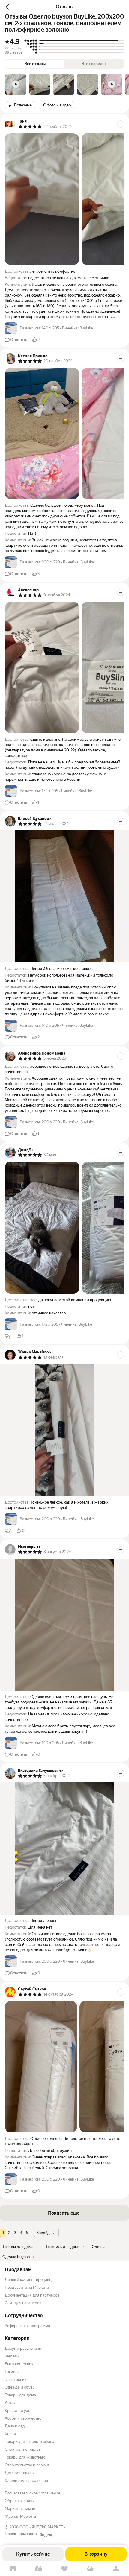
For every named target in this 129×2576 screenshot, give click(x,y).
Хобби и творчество (23, 2418)
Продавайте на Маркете (27, 2287)
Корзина (90, 2569)
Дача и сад (15, 2426)
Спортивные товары (23, 2449)
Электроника (17, 2379)
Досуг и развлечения (24, 2348)
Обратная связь (19, 2501)
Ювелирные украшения (26, 2480)
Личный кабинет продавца (29, 2280)
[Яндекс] (46, 2535)
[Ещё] (121, 124)
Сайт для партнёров (23, 2303)
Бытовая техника (20, 2364)
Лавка (39, 2569)
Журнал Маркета (20, 2516)
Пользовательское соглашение (33, 2493)
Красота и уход (19, 2411)
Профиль (116, 2569)
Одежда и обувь (20, 2387)
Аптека (11, 2403)
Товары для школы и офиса (30, 2442)
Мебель (12, 2356)
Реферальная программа (27, 2326)
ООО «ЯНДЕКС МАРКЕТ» (42, 2527)
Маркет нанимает (21, 2509)
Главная (13, 2569)
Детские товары (20, 2473)
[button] (8, 7)
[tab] (16, 84)
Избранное (64, 2569)
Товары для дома (20, 2395)
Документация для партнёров (32, 2295)
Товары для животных (25, 2457)
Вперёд (43, 2233)
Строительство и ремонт (27, 2465)
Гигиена (12, 2372)
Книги (10, 2434)
